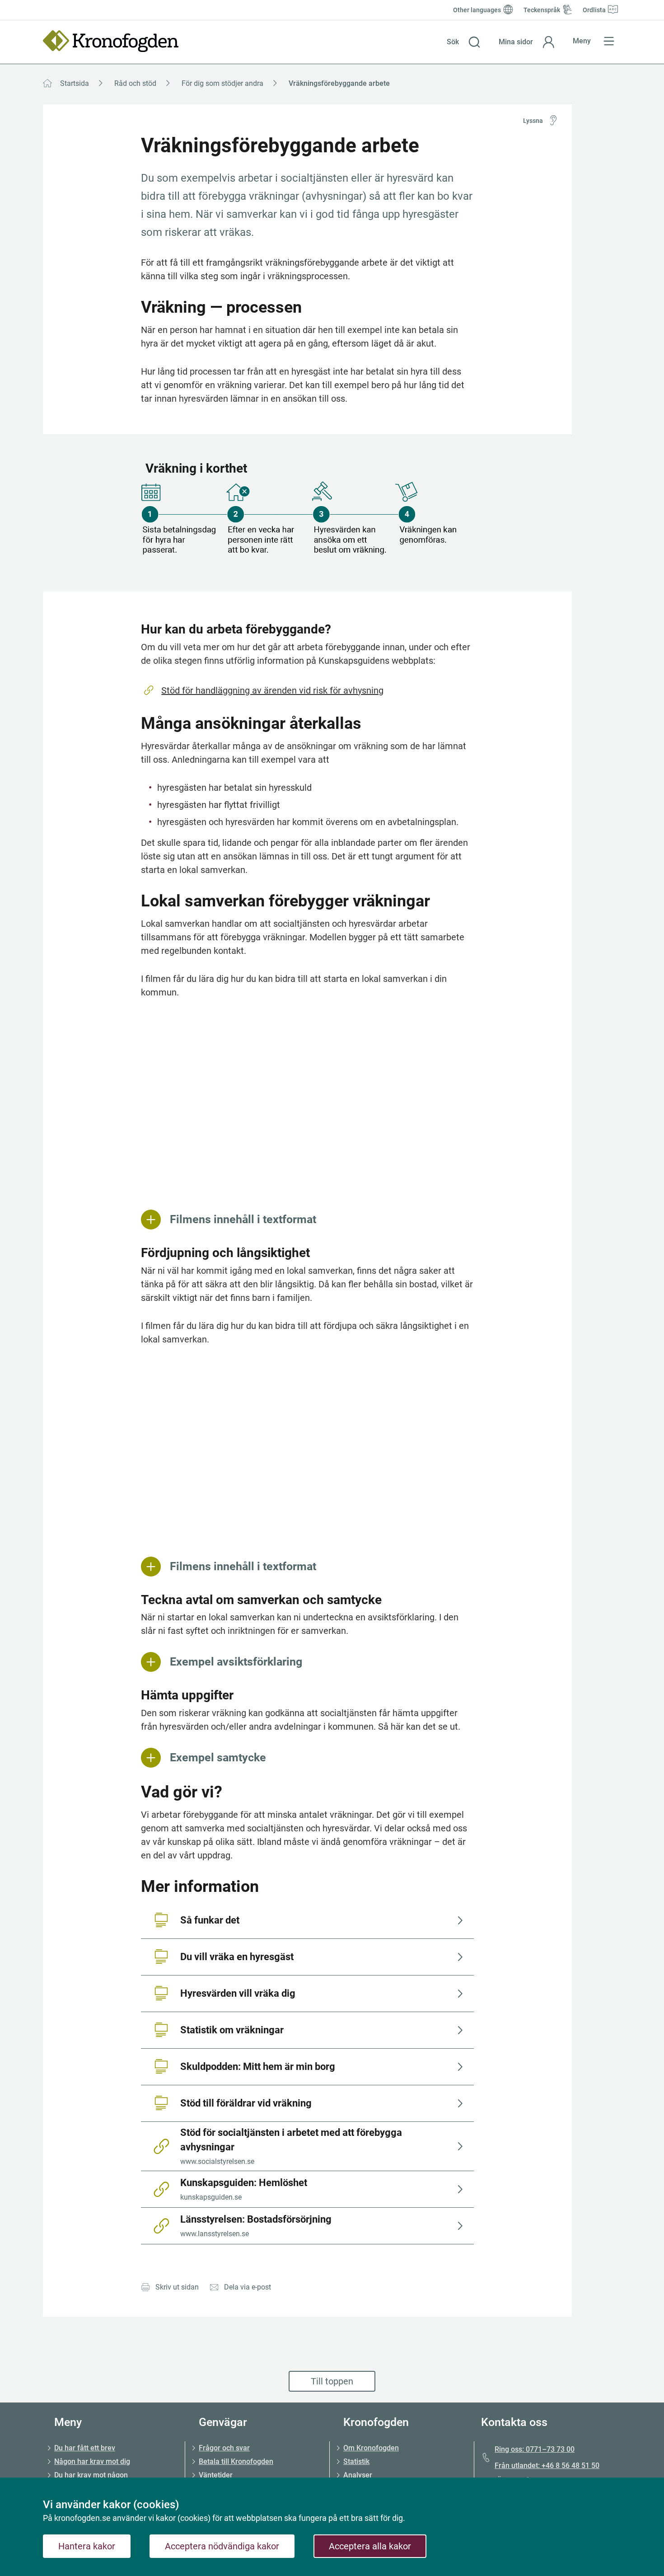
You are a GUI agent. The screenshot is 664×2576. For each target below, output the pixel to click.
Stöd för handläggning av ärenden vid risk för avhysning (272, 690)
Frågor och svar (224, 2448)
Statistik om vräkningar (232, 2030)
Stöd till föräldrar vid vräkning (246, 2103)
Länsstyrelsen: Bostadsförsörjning (256, 2226)
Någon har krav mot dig (92, 2461)
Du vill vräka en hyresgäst (237, 1957)
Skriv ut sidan (177, 2287)
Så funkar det (210, 1920)
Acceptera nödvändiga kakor (222, 2546)
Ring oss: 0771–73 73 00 (535, 2449)
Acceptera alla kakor (370, 2546)
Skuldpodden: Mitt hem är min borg (258, 2067)
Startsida (75, 83)
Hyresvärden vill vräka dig (238, 1993)
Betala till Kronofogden (236, 2461)
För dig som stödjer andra (222, 83)
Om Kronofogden (371, 2448)
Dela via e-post (248, 2287)
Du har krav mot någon (91, 2475)
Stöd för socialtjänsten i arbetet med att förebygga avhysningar (292, 2146)
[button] (464, 42)
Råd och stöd (135, 83)
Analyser (358, 2475)
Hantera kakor (87, 2546)
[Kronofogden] (111, 41)
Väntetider (216, 2475)
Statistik (356, 2461)
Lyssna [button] (533, 121)
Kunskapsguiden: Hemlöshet (244, 2189)
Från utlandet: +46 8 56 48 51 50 (547, 2466)
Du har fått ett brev (85, 2448)
